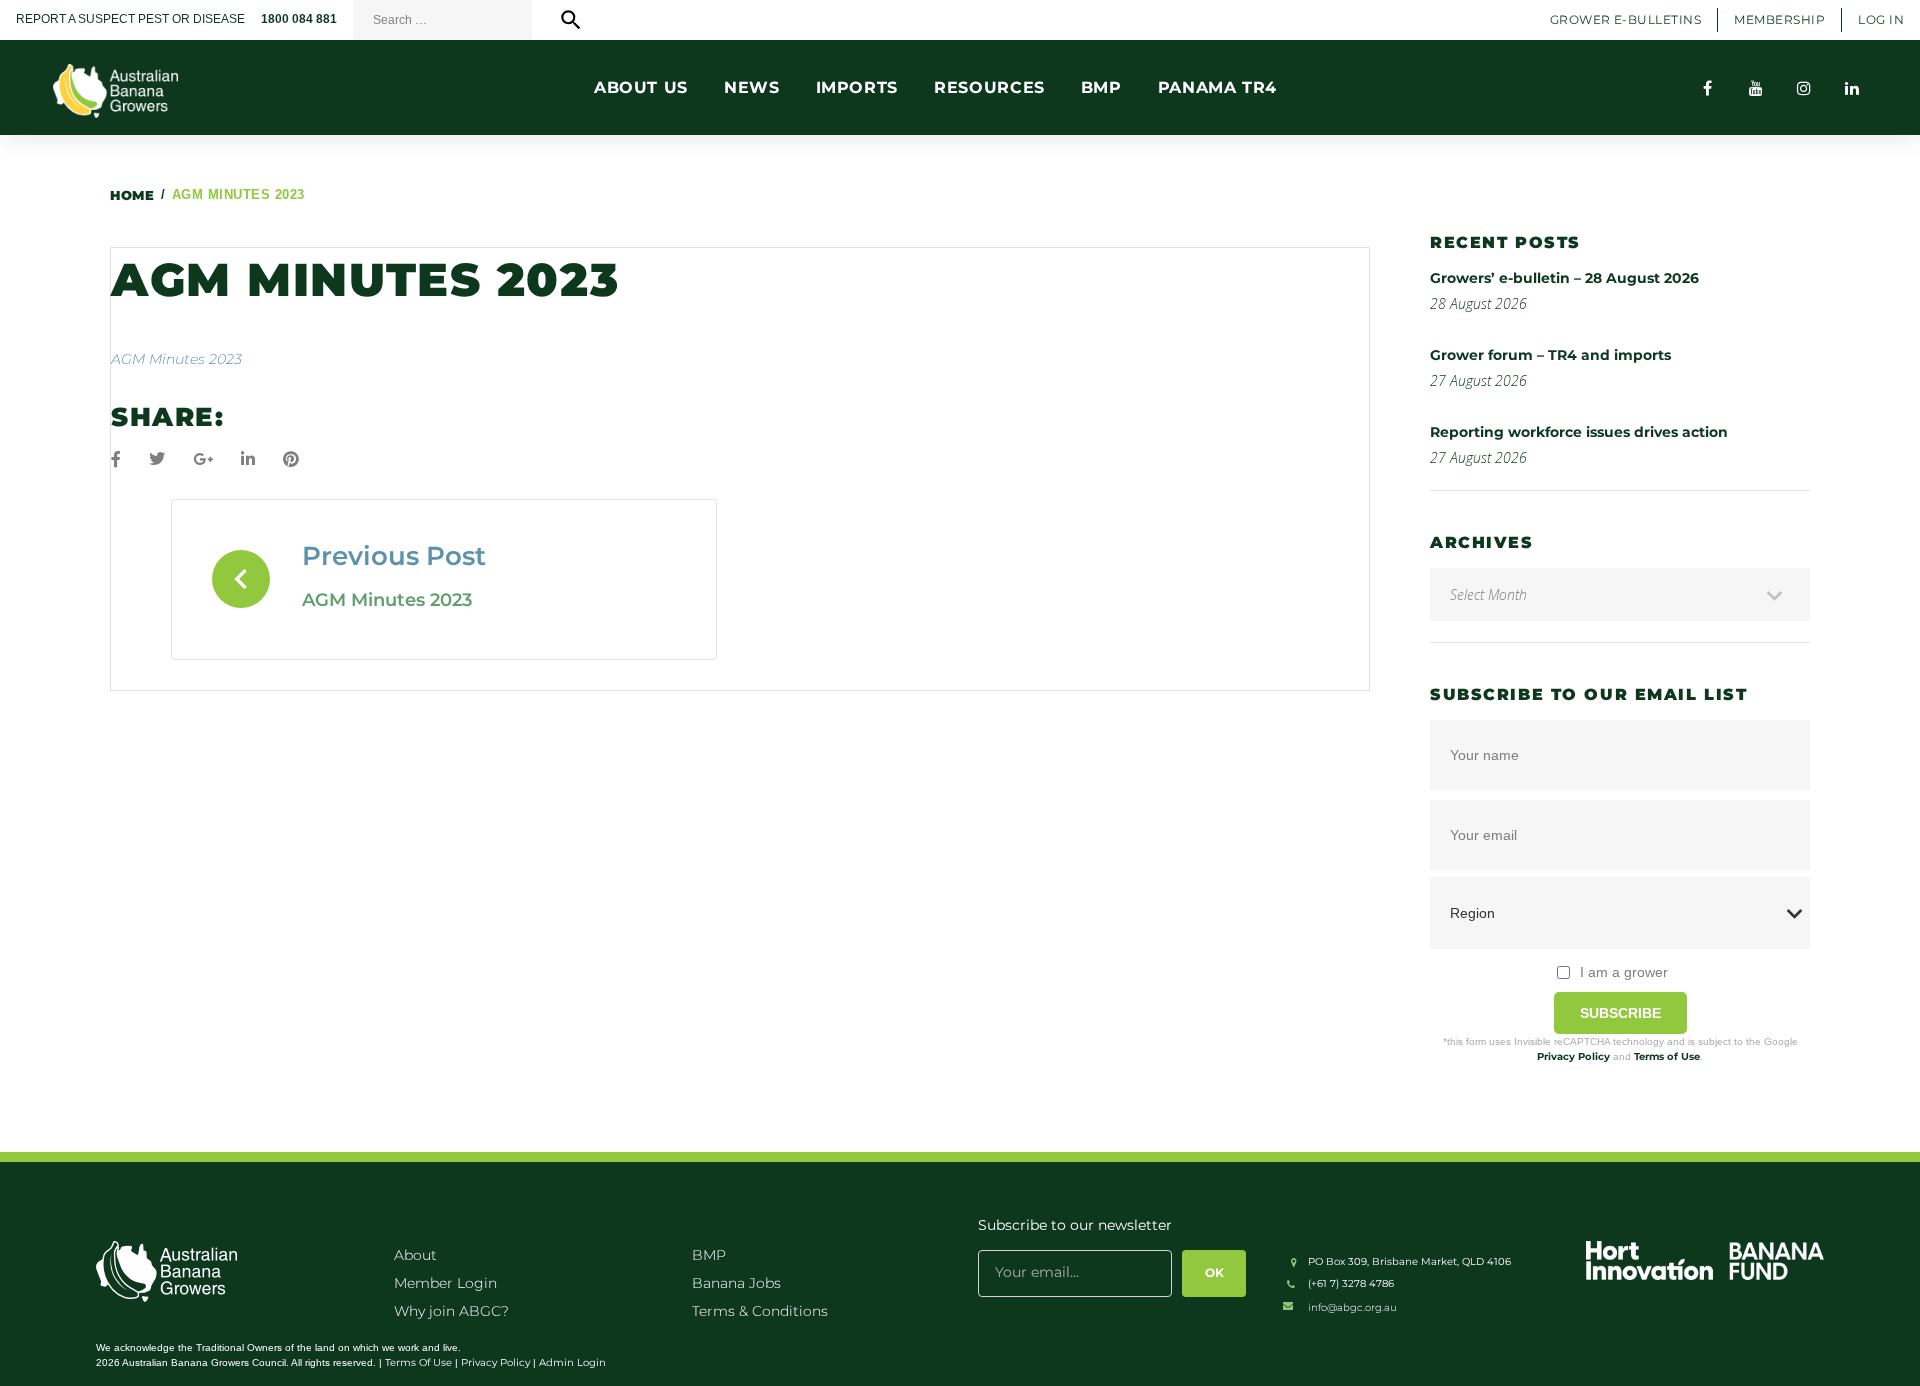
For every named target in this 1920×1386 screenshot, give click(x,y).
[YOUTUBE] (1756, 88)
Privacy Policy (1573, 1056)
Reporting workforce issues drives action (1579, 432)
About (415, 1255)
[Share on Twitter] (157, 459)
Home (132, 195)
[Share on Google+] (203, 459)
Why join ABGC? (451, 1311)
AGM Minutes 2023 (176, 359)
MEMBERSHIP (1779, 19)
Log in (1881, 19)
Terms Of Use (418, 1362)
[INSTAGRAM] (1804, 88)
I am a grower (1624, 972)
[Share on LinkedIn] (248, 459)
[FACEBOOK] (1708, 88)
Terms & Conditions (760, 1311)
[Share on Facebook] (116, 459)
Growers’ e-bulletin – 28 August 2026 (1564, 278)
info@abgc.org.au (1352, 1307)
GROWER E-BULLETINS (1626, 19)
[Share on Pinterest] (291, 459)
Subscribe (1620, 1013)
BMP (709, 1255)
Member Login (445, 1283)
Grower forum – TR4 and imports (1550, 355)
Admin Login (572, 1362)
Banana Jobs (736, 1283)
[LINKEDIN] (1852, 88)
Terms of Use (1667, 1056)
